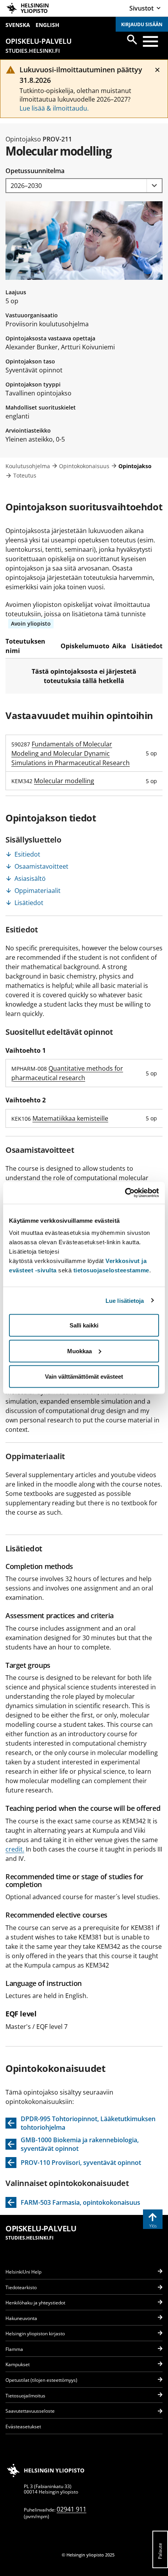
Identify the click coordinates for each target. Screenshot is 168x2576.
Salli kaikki (84, 1325)
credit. (15, 1849)
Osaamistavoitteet (41, 866)
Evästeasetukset (23, 2427)
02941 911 (71, 2509)
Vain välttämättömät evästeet (84, 1377)
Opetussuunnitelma (35, 171)
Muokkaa (80, 1351)
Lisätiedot (29, 903)
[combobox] (84, 186)
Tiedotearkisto (21, 2287)
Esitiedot (27, 854)
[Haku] (132, 39)
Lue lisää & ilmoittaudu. (54, 108)
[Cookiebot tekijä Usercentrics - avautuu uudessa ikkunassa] (125, 1193)
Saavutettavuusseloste (30, 2411)
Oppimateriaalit (38, 891)
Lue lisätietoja (125, 1300)
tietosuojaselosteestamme (111, 1270)
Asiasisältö (30, 878)
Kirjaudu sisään (142, 24)
